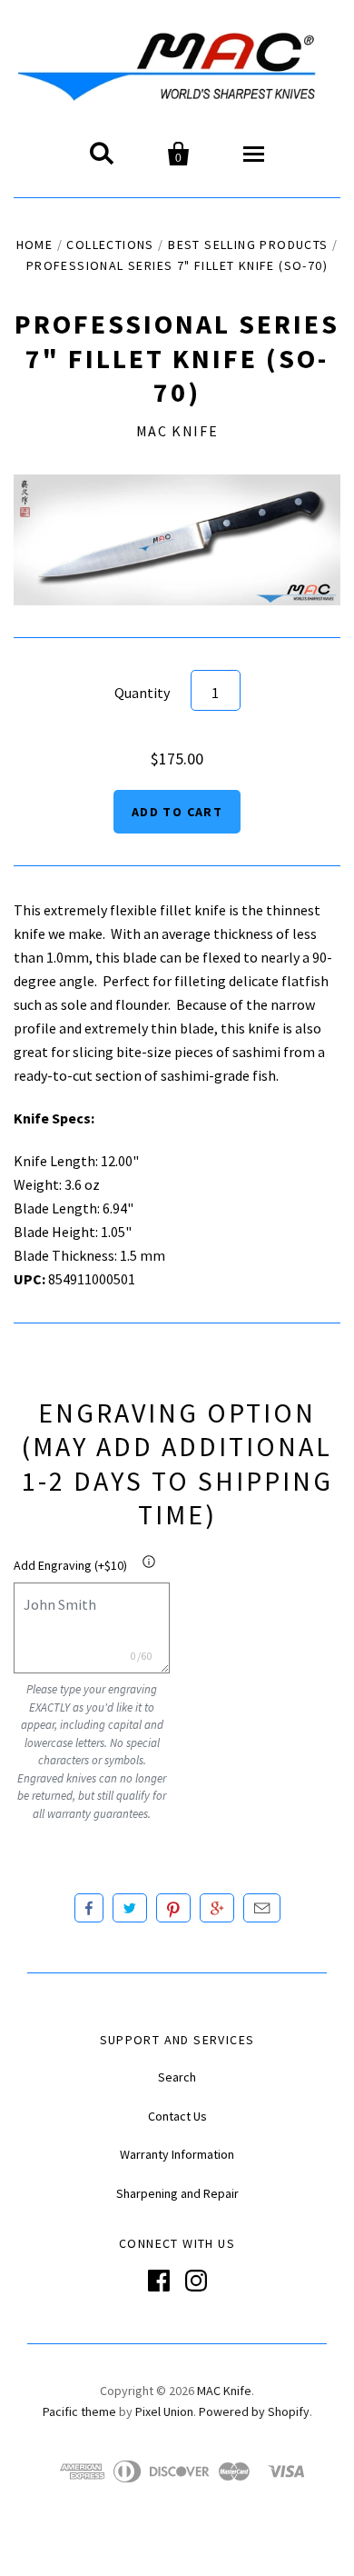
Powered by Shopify (254, 2411)
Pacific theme (79, 2411)
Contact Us (177, 2116)
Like (89, 1908)
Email (262, 1908)
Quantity (142, 693)
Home (35, 245)
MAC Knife (177, 431)
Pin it (173, 1908)
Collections (110, 245)
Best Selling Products (248, 245)
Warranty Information (177, 2154)
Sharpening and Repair (177, 2193)
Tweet (130, 1908)
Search (177, 2077)
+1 (217, 1908)
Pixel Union (164, 2411)
